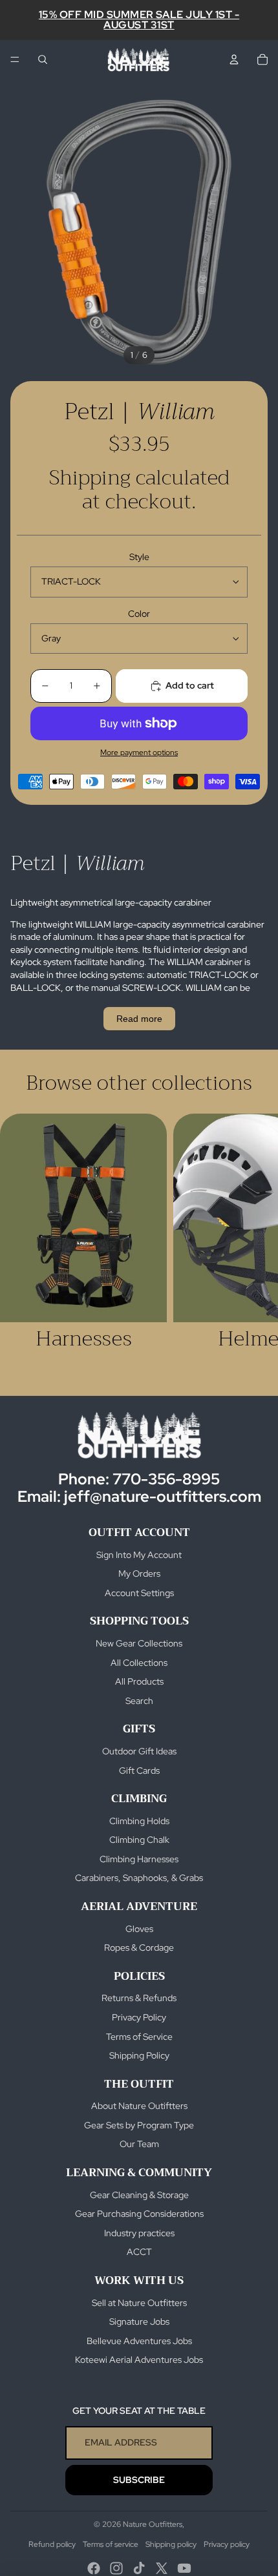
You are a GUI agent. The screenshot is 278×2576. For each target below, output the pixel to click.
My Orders (139, 1574)
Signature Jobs (139, 2322)
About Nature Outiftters (139, 2106)
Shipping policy (171, 2544)
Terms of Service (139, 2037)
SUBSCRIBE (139, 2480)
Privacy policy (227, 2544)
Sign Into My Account (139, 1555)
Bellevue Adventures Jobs (139, 2341)
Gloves (139, 1929)
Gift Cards (139, 1771)
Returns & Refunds (139, 1998)
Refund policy (52, 2544)
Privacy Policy (139, 2017)
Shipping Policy (139, 2055)
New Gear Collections (139, 1643)
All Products (139, 1681)
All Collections (139, 1663)
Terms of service (111, 2544)
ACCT (139, 2252)
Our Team (139, 2144)
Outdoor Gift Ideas (139, 1751)
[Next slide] (253, 1244)
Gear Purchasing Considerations (139, 2214)
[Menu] (15, 59)
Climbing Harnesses (139, 1859)
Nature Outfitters (153, 2524)
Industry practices (139, 2233)
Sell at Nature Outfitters (139, 2303)
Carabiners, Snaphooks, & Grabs (139, 1878)
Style (139, 557)
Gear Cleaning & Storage (139, 2195)
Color (139, 614)
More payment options (139, 753)
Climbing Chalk (139, 1840)
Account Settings (139, 1593)
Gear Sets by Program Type (139, 2125)
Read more (139, 1019)
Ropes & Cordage (139, 1948)
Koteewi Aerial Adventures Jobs (139, 2360)
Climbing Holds (139, 1821)
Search (139, 1701)
